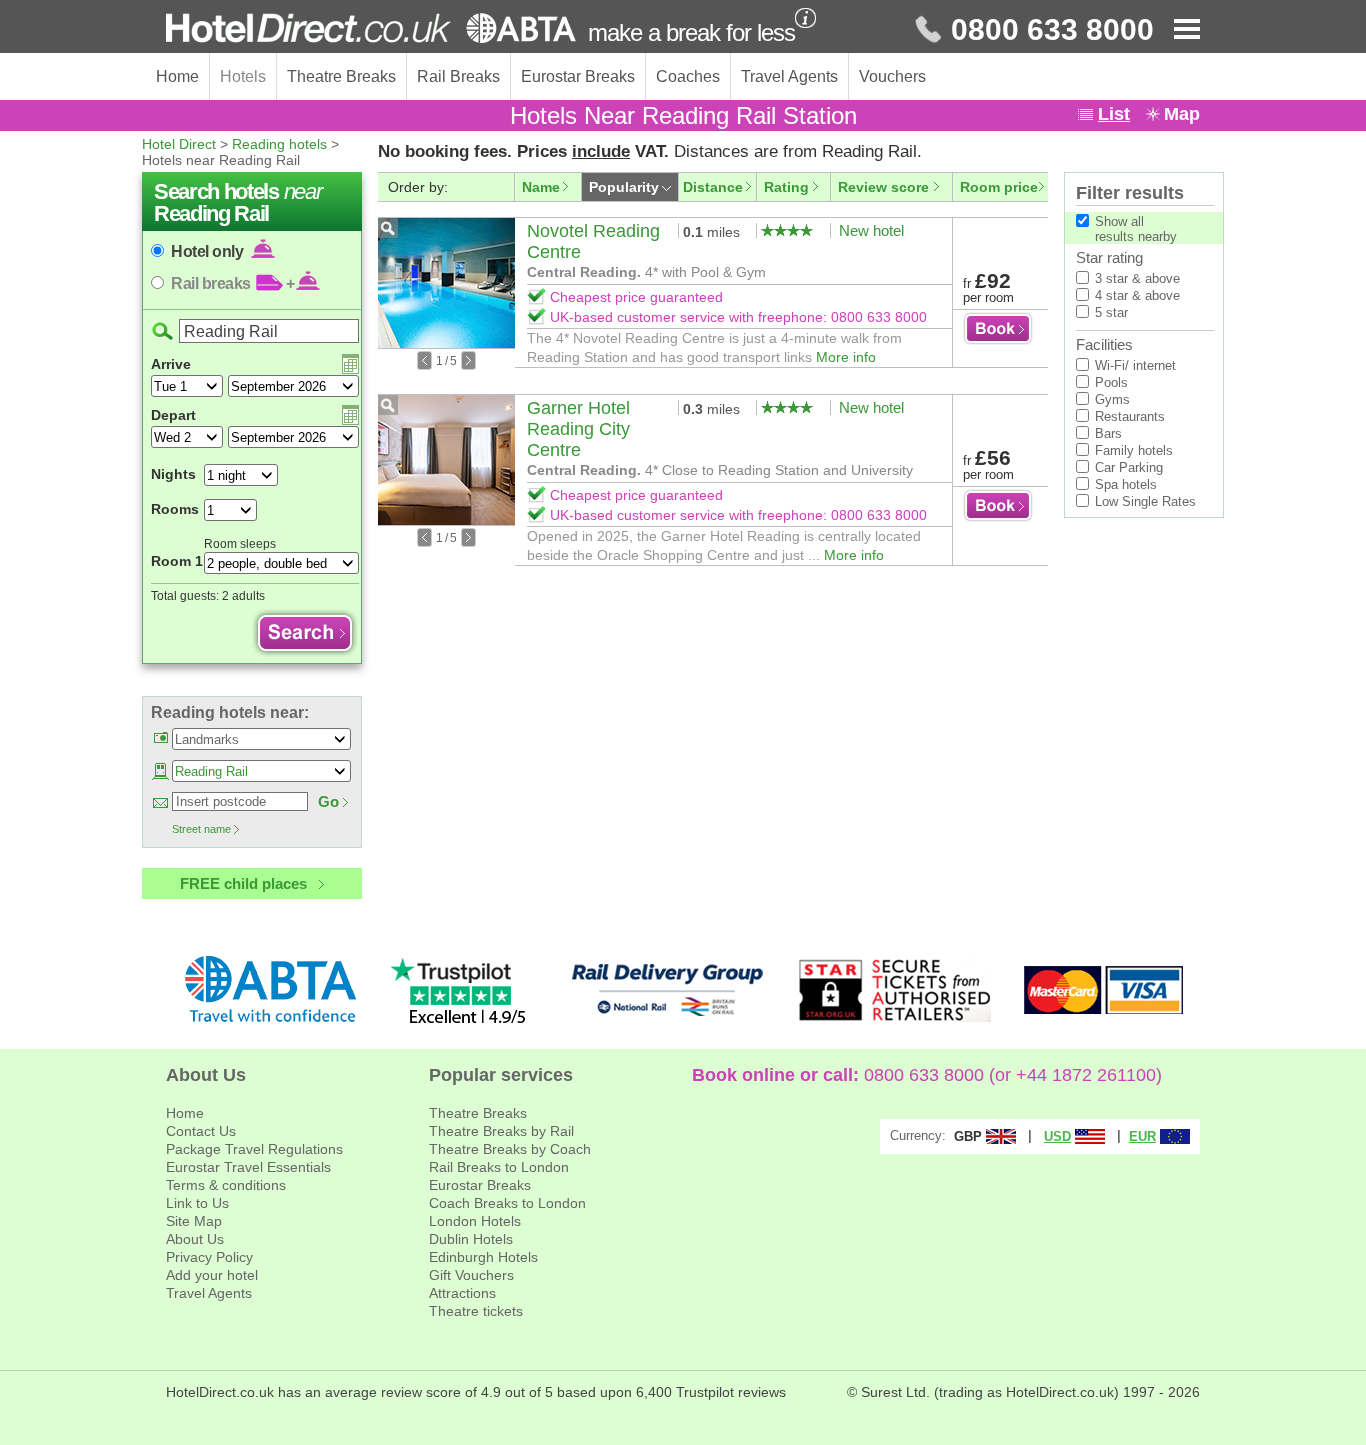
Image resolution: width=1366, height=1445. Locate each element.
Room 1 (177, 561)
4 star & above (1137, 295)
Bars (1108, 433)
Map (1182, 114)
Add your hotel (212, 1275)
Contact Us (201, 1131)
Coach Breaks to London (507, 1203)
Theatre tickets (476, 1311)
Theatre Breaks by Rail (501, 1131)
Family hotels (1134, 450)
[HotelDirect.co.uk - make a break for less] (371, 28)
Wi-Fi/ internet (1135, 365)
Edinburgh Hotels (483, 1257)
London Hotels (475, 1221)
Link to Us (197, 1203)
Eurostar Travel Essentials (248, 1167)
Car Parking (1129, 467)
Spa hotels (1126, 484)
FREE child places (243, 883)
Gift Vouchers (471, 1275)
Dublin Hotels (471, 1239)
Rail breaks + (233, 283)
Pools (1111, 382)
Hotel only (209, 251)
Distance (713, 187)
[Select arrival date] (350, 364)
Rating (786, 187)
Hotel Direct (179, 144)
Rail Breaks (458, 76)
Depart (173, 415)
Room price (999, 187)
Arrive (171, 364)
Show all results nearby (1136, 229)
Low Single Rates (1145, 501)
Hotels (243, 76)
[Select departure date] (350, 415)
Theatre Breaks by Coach (510, 1149)
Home (177, 76)
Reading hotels (279, 144)
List (1114, 114)
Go (328, 801)
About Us (195, 1239)
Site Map (194, 1221)
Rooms (175, 509)
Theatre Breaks (341, 76)
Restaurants (1130, 416)
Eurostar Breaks (578, 76)
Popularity (624, 187)
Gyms (1112, 399)
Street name (201, 829)
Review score (883, 187)
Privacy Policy (209, 1257)
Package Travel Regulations (254, 1149)
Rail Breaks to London (499, 1167)
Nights (173, 474)
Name (541, 187)
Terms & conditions (226, 1185)
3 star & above (1137, 278)
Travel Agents (789, 76)
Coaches (688, 76)
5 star (1111, 312)
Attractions (462, 1293)
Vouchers (892, 76)
